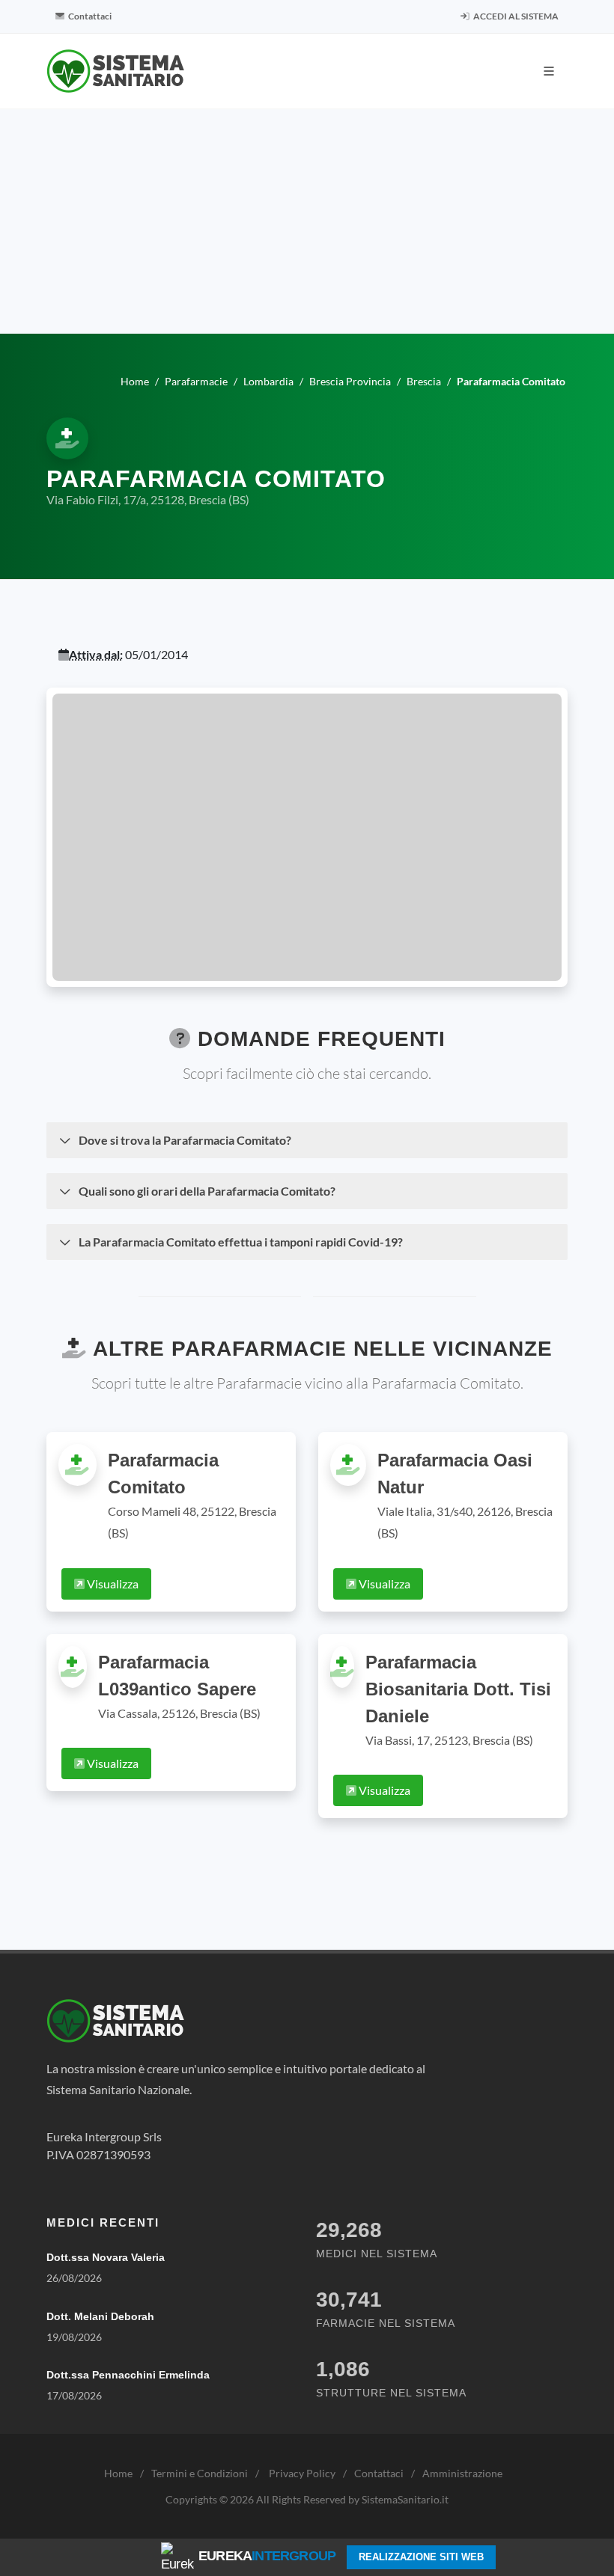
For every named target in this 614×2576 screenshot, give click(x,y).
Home (118, 2473)
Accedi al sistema (515, 16)
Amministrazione (462, 2473)
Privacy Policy (302, 2473)
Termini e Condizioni (200, 2473)
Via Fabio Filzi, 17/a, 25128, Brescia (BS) (148, 499)
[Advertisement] (307, 221)
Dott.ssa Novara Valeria (106, 2257)
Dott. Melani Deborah (100, 2316)
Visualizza (112, 1584)
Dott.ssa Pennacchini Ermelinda (128, 2375)
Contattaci (89, 16)
